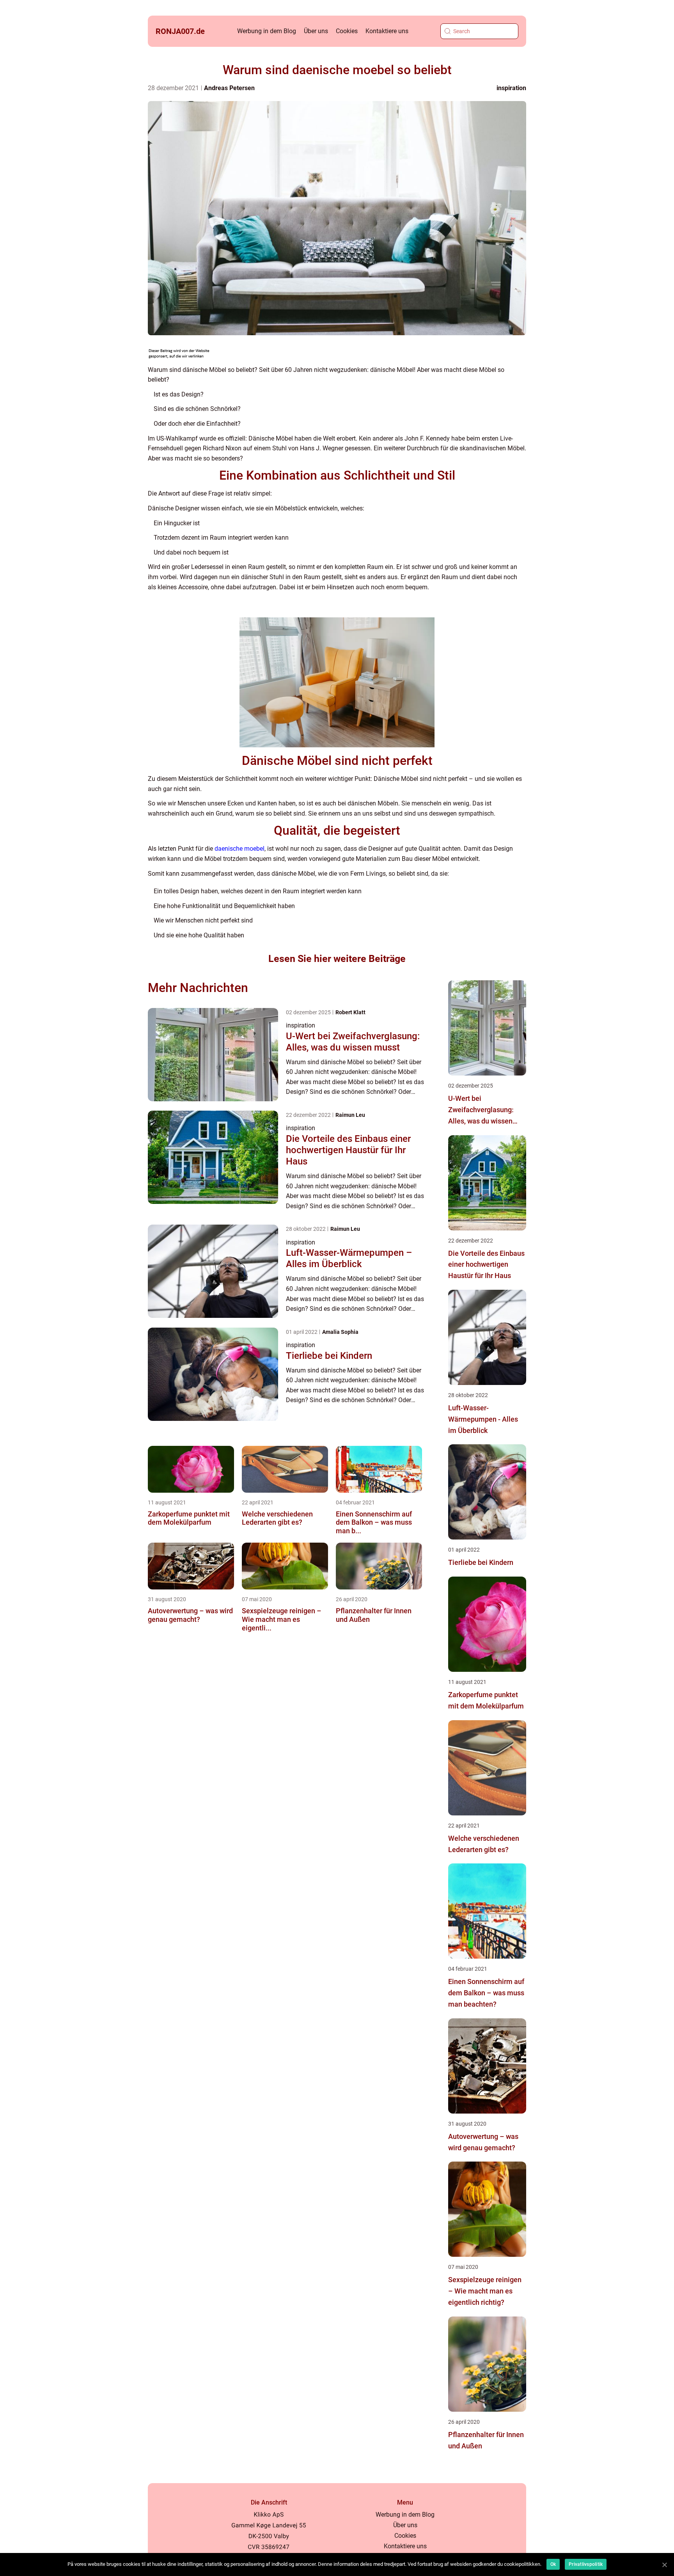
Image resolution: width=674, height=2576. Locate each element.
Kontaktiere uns (387, 31)
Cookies (347, 31)
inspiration (511, 88)
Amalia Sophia (340, 1332)
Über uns (316, 31)
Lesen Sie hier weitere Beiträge (337, 959)
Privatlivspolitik (586, 2564)
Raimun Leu (350, 1115)
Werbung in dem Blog (267, 31)
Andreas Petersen (229, 88)
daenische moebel (239, 849)
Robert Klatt (350, 1012)
